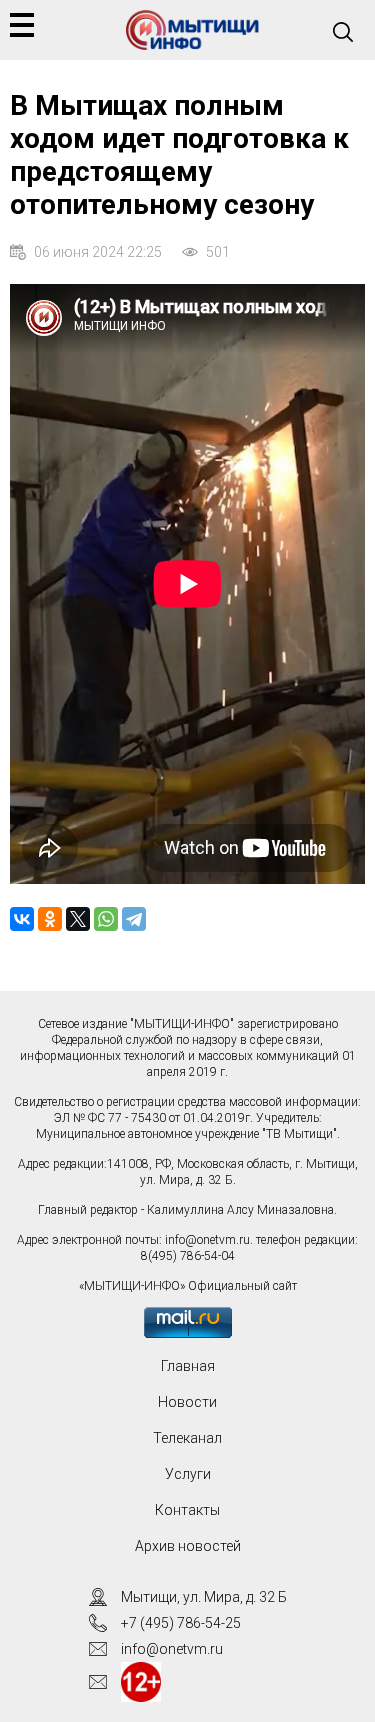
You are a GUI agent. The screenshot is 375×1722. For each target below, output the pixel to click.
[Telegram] (134, 919)
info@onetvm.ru (207, 1240)
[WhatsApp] (106, 919)
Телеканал (187, 1438)
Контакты (187, 1510)
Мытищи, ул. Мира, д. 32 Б (204, 1597)
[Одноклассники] (50, 919)
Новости (187, 1402)
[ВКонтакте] (22, 919)
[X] (78, 919)
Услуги (188, 1474)
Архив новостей (188, 1546)
